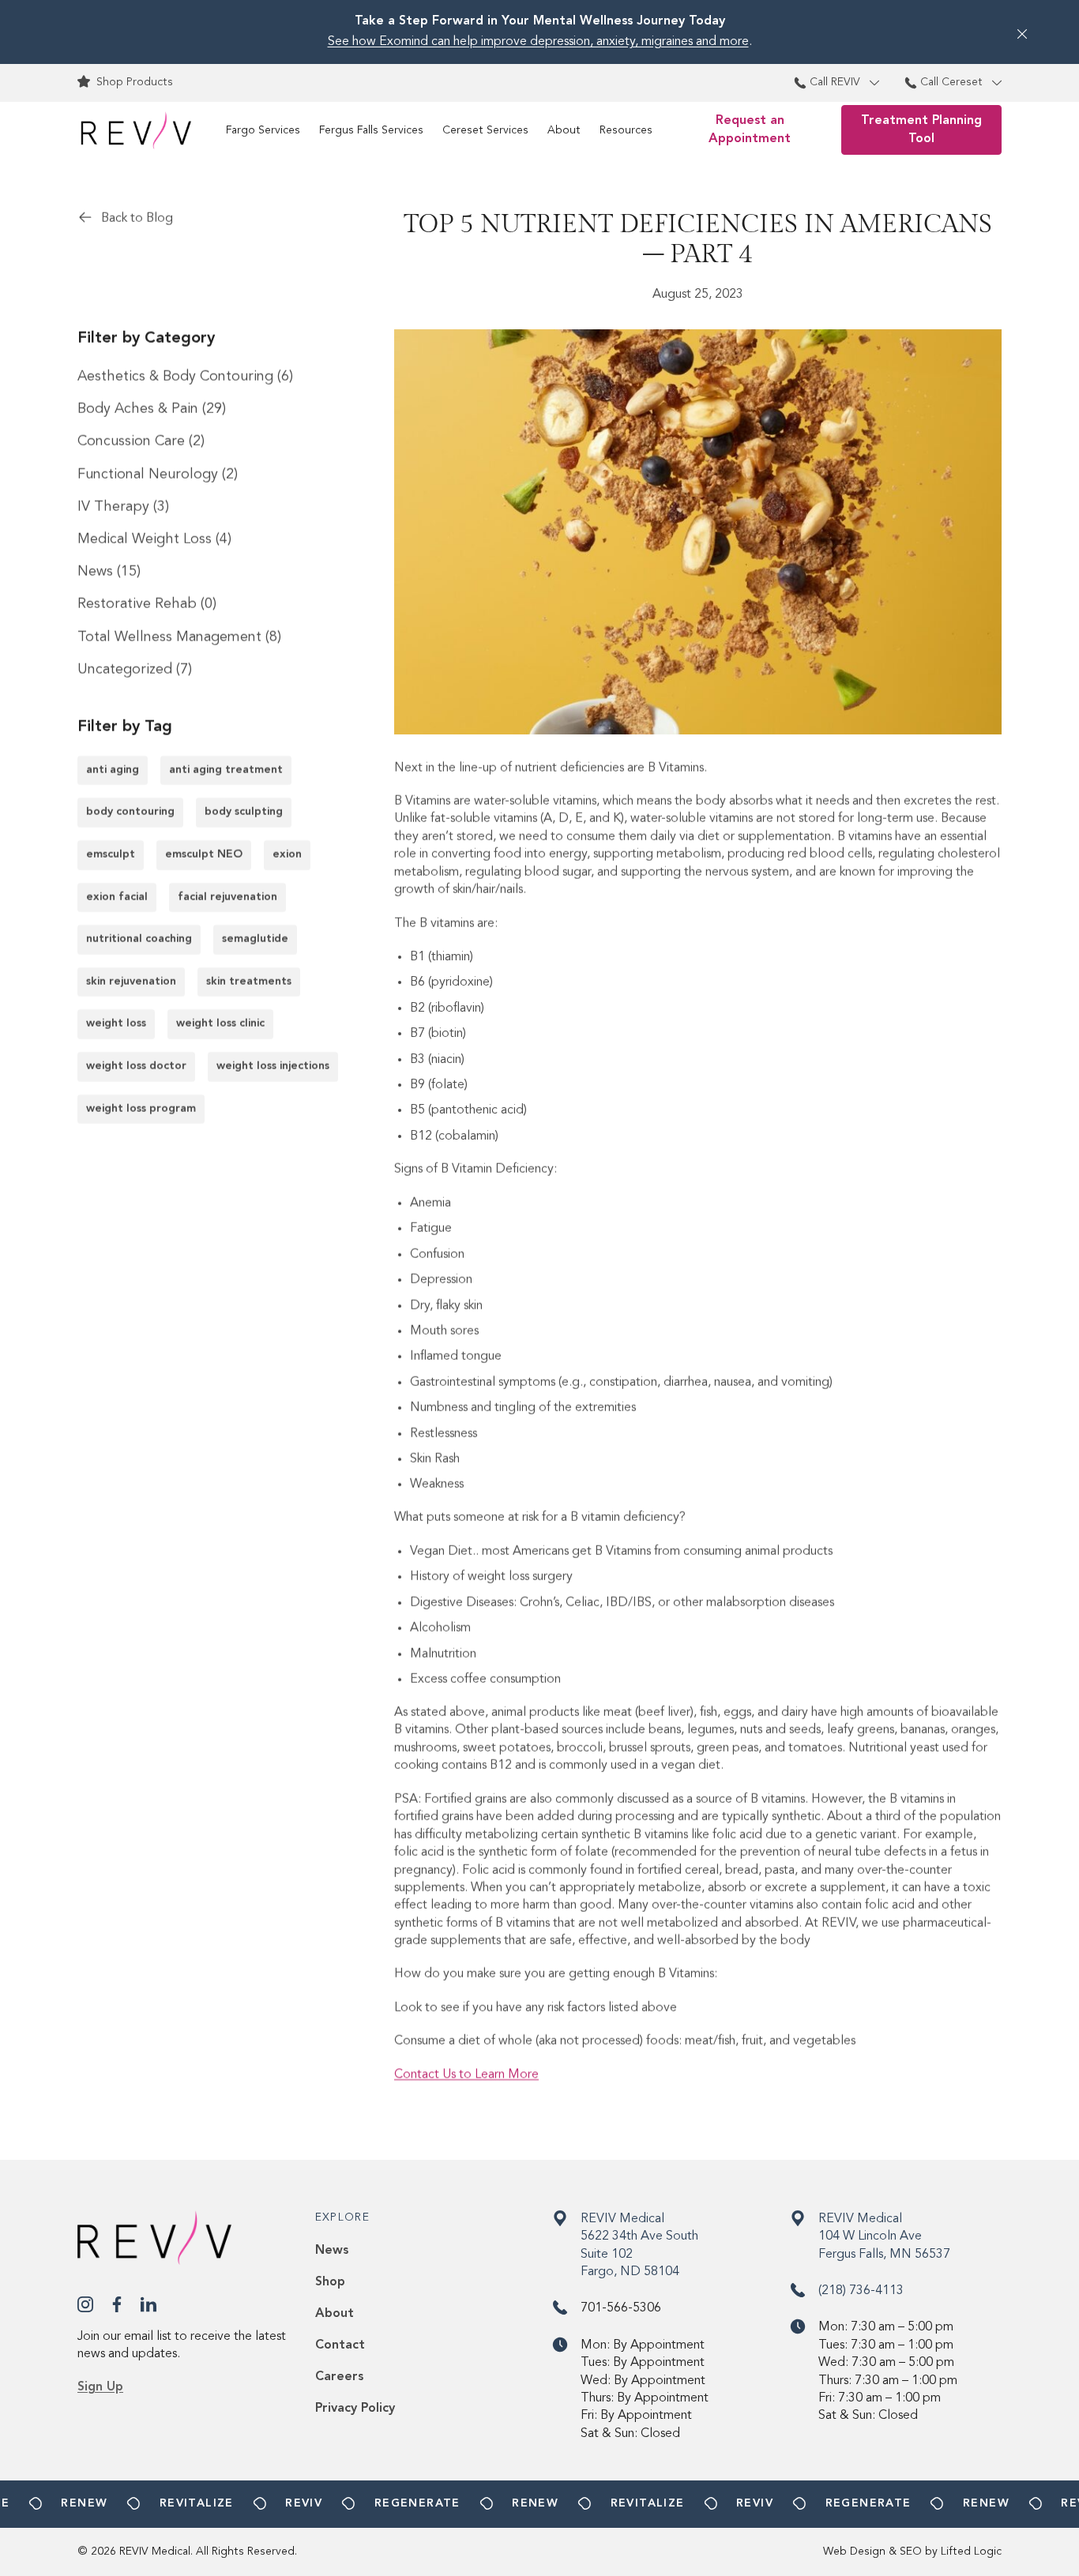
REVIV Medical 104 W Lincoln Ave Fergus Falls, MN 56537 (884, 2237)
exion (287, 854)
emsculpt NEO (204, 854)
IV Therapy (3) (123, 507)
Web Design (854, 2552)
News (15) (109, 572)
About (335, 2314)
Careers (339, 2377)
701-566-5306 (621, 2308)
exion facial (117, 896)
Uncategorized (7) (135, 669)
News (332, 2251)
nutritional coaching (139, 939)
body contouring (130, 812)
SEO (911, 2552)
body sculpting (244, 812)
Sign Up (100, 2387)
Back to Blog (137, 219)
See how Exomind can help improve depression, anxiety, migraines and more (538, 42)
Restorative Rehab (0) (147, 604)
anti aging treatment (226, 770)
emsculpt (111, 854)
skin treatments (249, 982)
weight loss (116, 1023)
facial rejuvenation (227, 896)
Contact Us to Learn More (466, 2075)
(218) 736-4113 (861, 2291)
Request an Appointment (750, 130)
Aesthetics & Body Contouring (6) (185, 377)
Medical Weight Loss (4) (154, 539)
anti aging (113, 770)
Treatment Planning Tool (921, 130)
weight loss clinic (220, 1023)
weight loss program (141, 1108)
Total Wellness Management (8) (179, 636)
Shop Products (135, 82)
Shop (330, 2282)
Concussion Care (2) (141, 441)
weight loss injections (273, 1066)
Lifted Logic (971, 2552)
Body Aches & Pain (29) (152, 409)
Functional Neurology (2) (158, 474)
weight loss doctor (136, 1066)
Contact (340, 2345)
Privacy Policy (355, 2409)
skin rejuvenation (131, 982)
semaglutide (255, 939)
